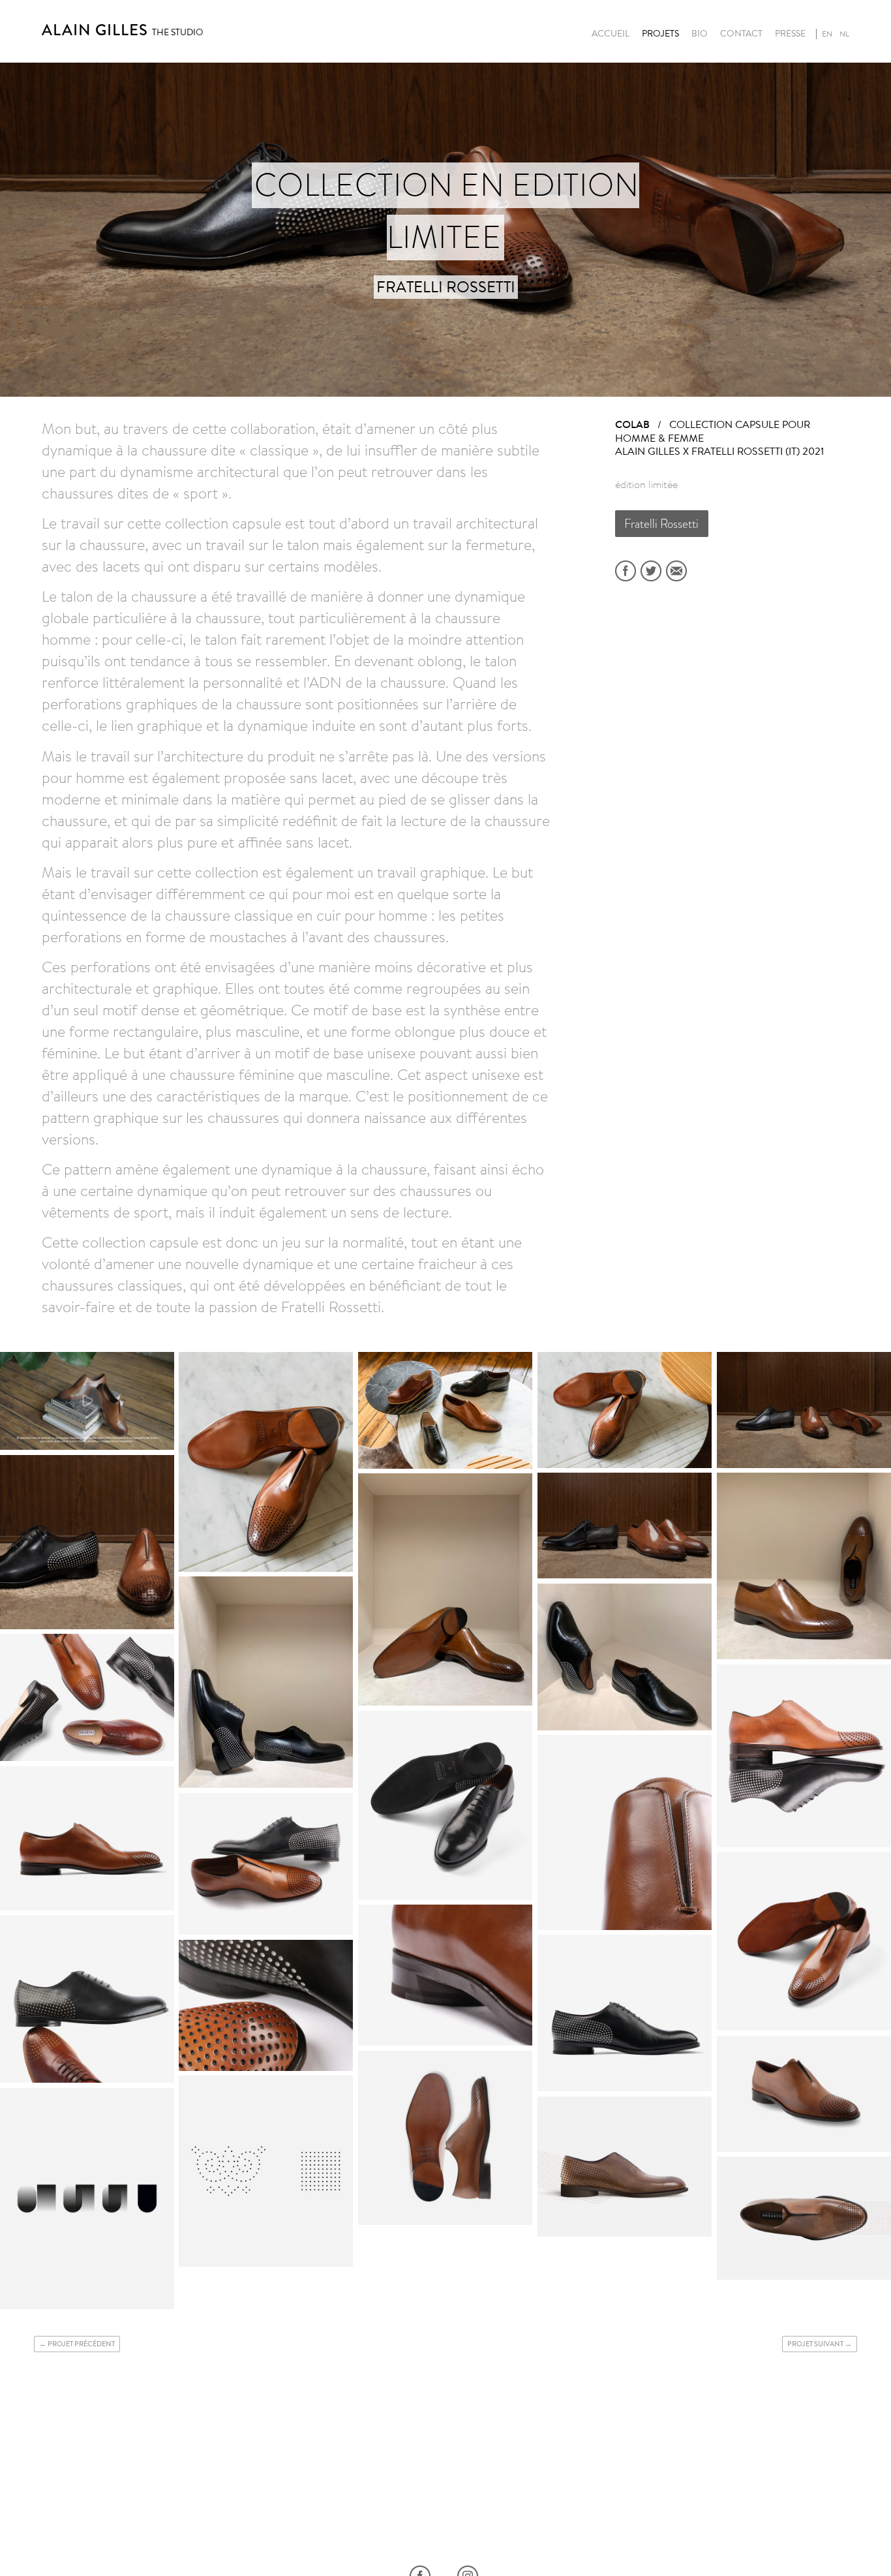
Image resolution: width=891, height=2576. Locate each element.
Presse (790, 34)
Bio (700, 34)
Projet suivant (815, 2344)
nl (844, 34)
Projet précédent (81, 2344)
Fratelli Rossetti (661, 524)
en (827, 34)
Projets (660, 34)
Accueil (611, 34)
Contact (741, 34)
